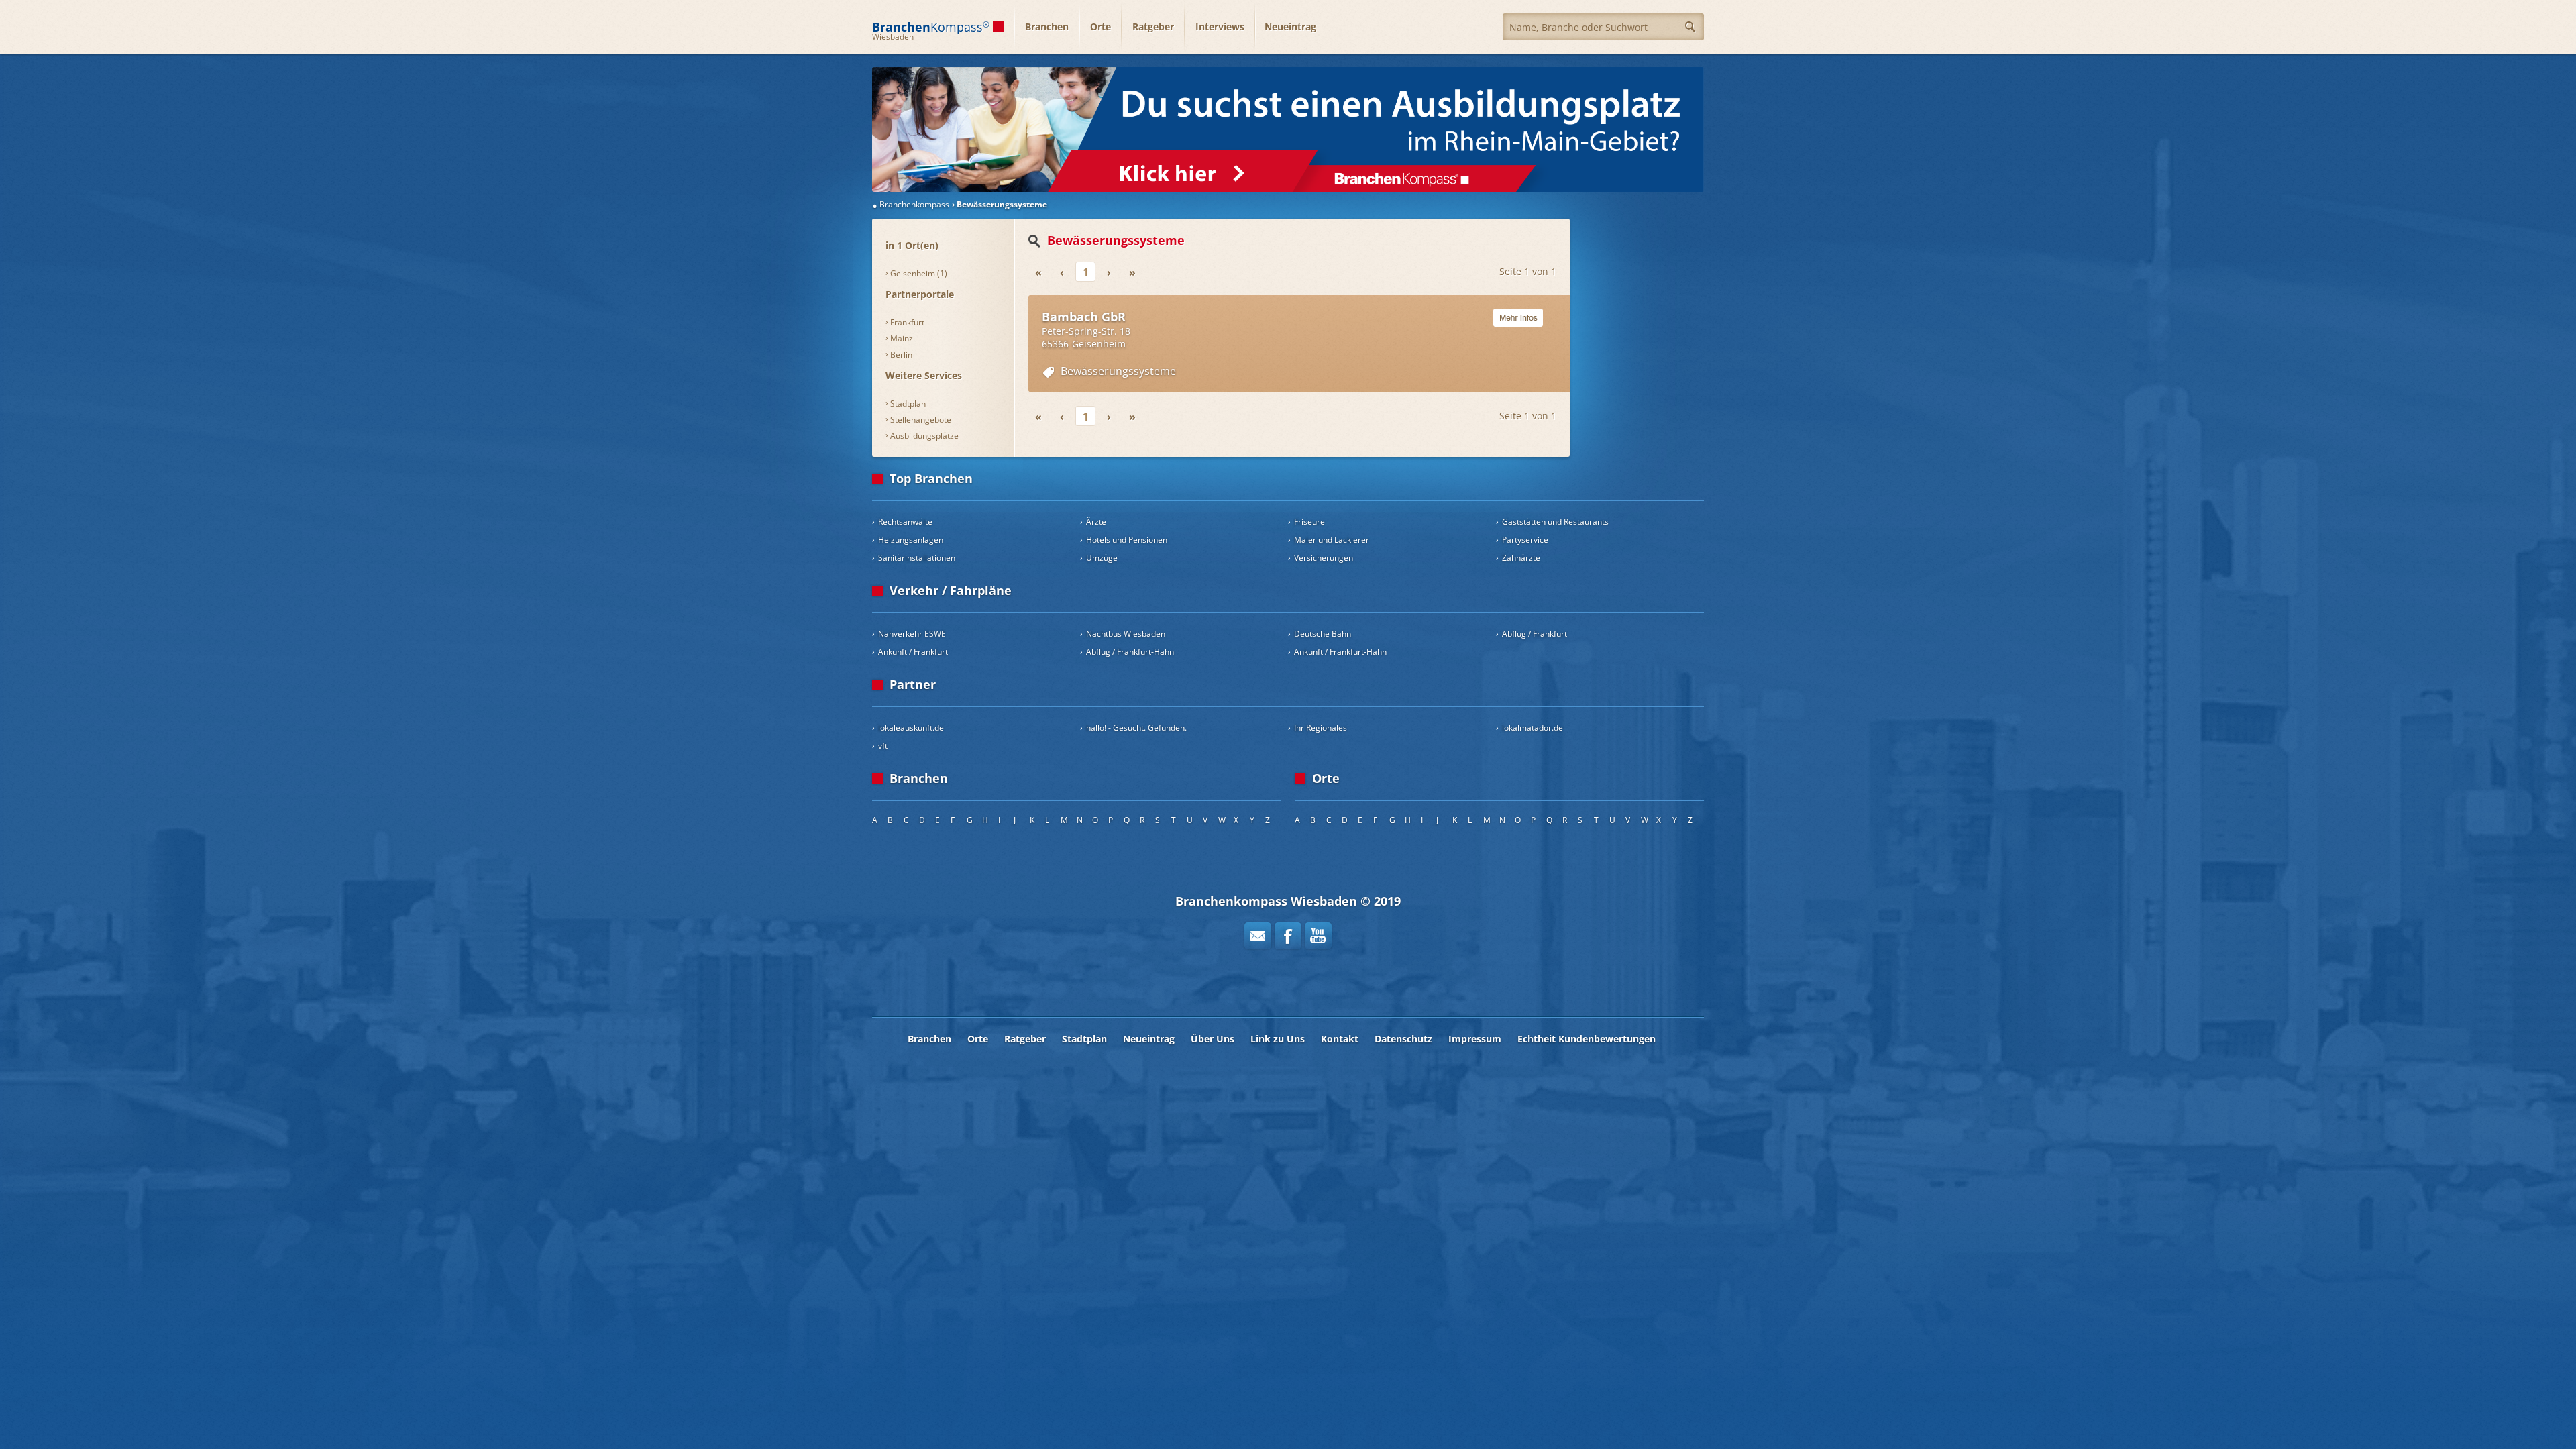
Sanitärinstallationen (917, 558)
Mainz (902, 338)
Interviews (1220, 26)
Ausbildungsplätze (924, 436)
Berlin (901, 355)
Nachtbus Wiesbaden (1126, 634)
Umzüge (1102, 558)
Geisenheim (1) (919, 273)
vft (883, 746)
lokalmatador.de (1533, 728)
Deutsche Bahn (1323, 634)
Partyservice (1525, 540)
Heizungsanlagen (911, 540)
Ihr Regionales (1321, 728)
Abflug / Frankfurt (1535, 634)
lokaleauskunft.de (911, 728)
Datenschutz (1403, 1039)
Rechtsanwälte (905, 522)
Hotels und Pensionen (1127, 540)
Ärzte (1096, 522)
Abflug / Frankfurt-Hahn (1130, 652)
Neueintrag (1290, 26)
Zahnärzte (1521, 558)
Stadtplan (908, 404)
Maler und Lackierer (1332, 540)
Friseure (1309, 522)
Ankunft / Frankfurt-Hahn (1340, 652)
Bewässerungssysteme (1118, 371)
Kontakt (1340, 1039)
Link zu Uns (1278, 1039)
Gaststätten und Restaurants (1555, 522)
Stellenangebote (921, 420)
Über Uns (1213, 1039)
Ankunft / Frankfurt (913, 652)
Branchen (1047, 26)
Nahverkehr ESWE (912, 634)
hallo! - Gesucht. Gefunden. (1136, 728)
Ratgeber (1153, 26)
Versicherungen (1324, 558)
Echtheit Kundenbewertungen (1587, 1039)
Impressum (1475, 1039)
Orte (1101, 26)
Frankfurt (907, 322)
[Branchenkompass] (1288, 129)
